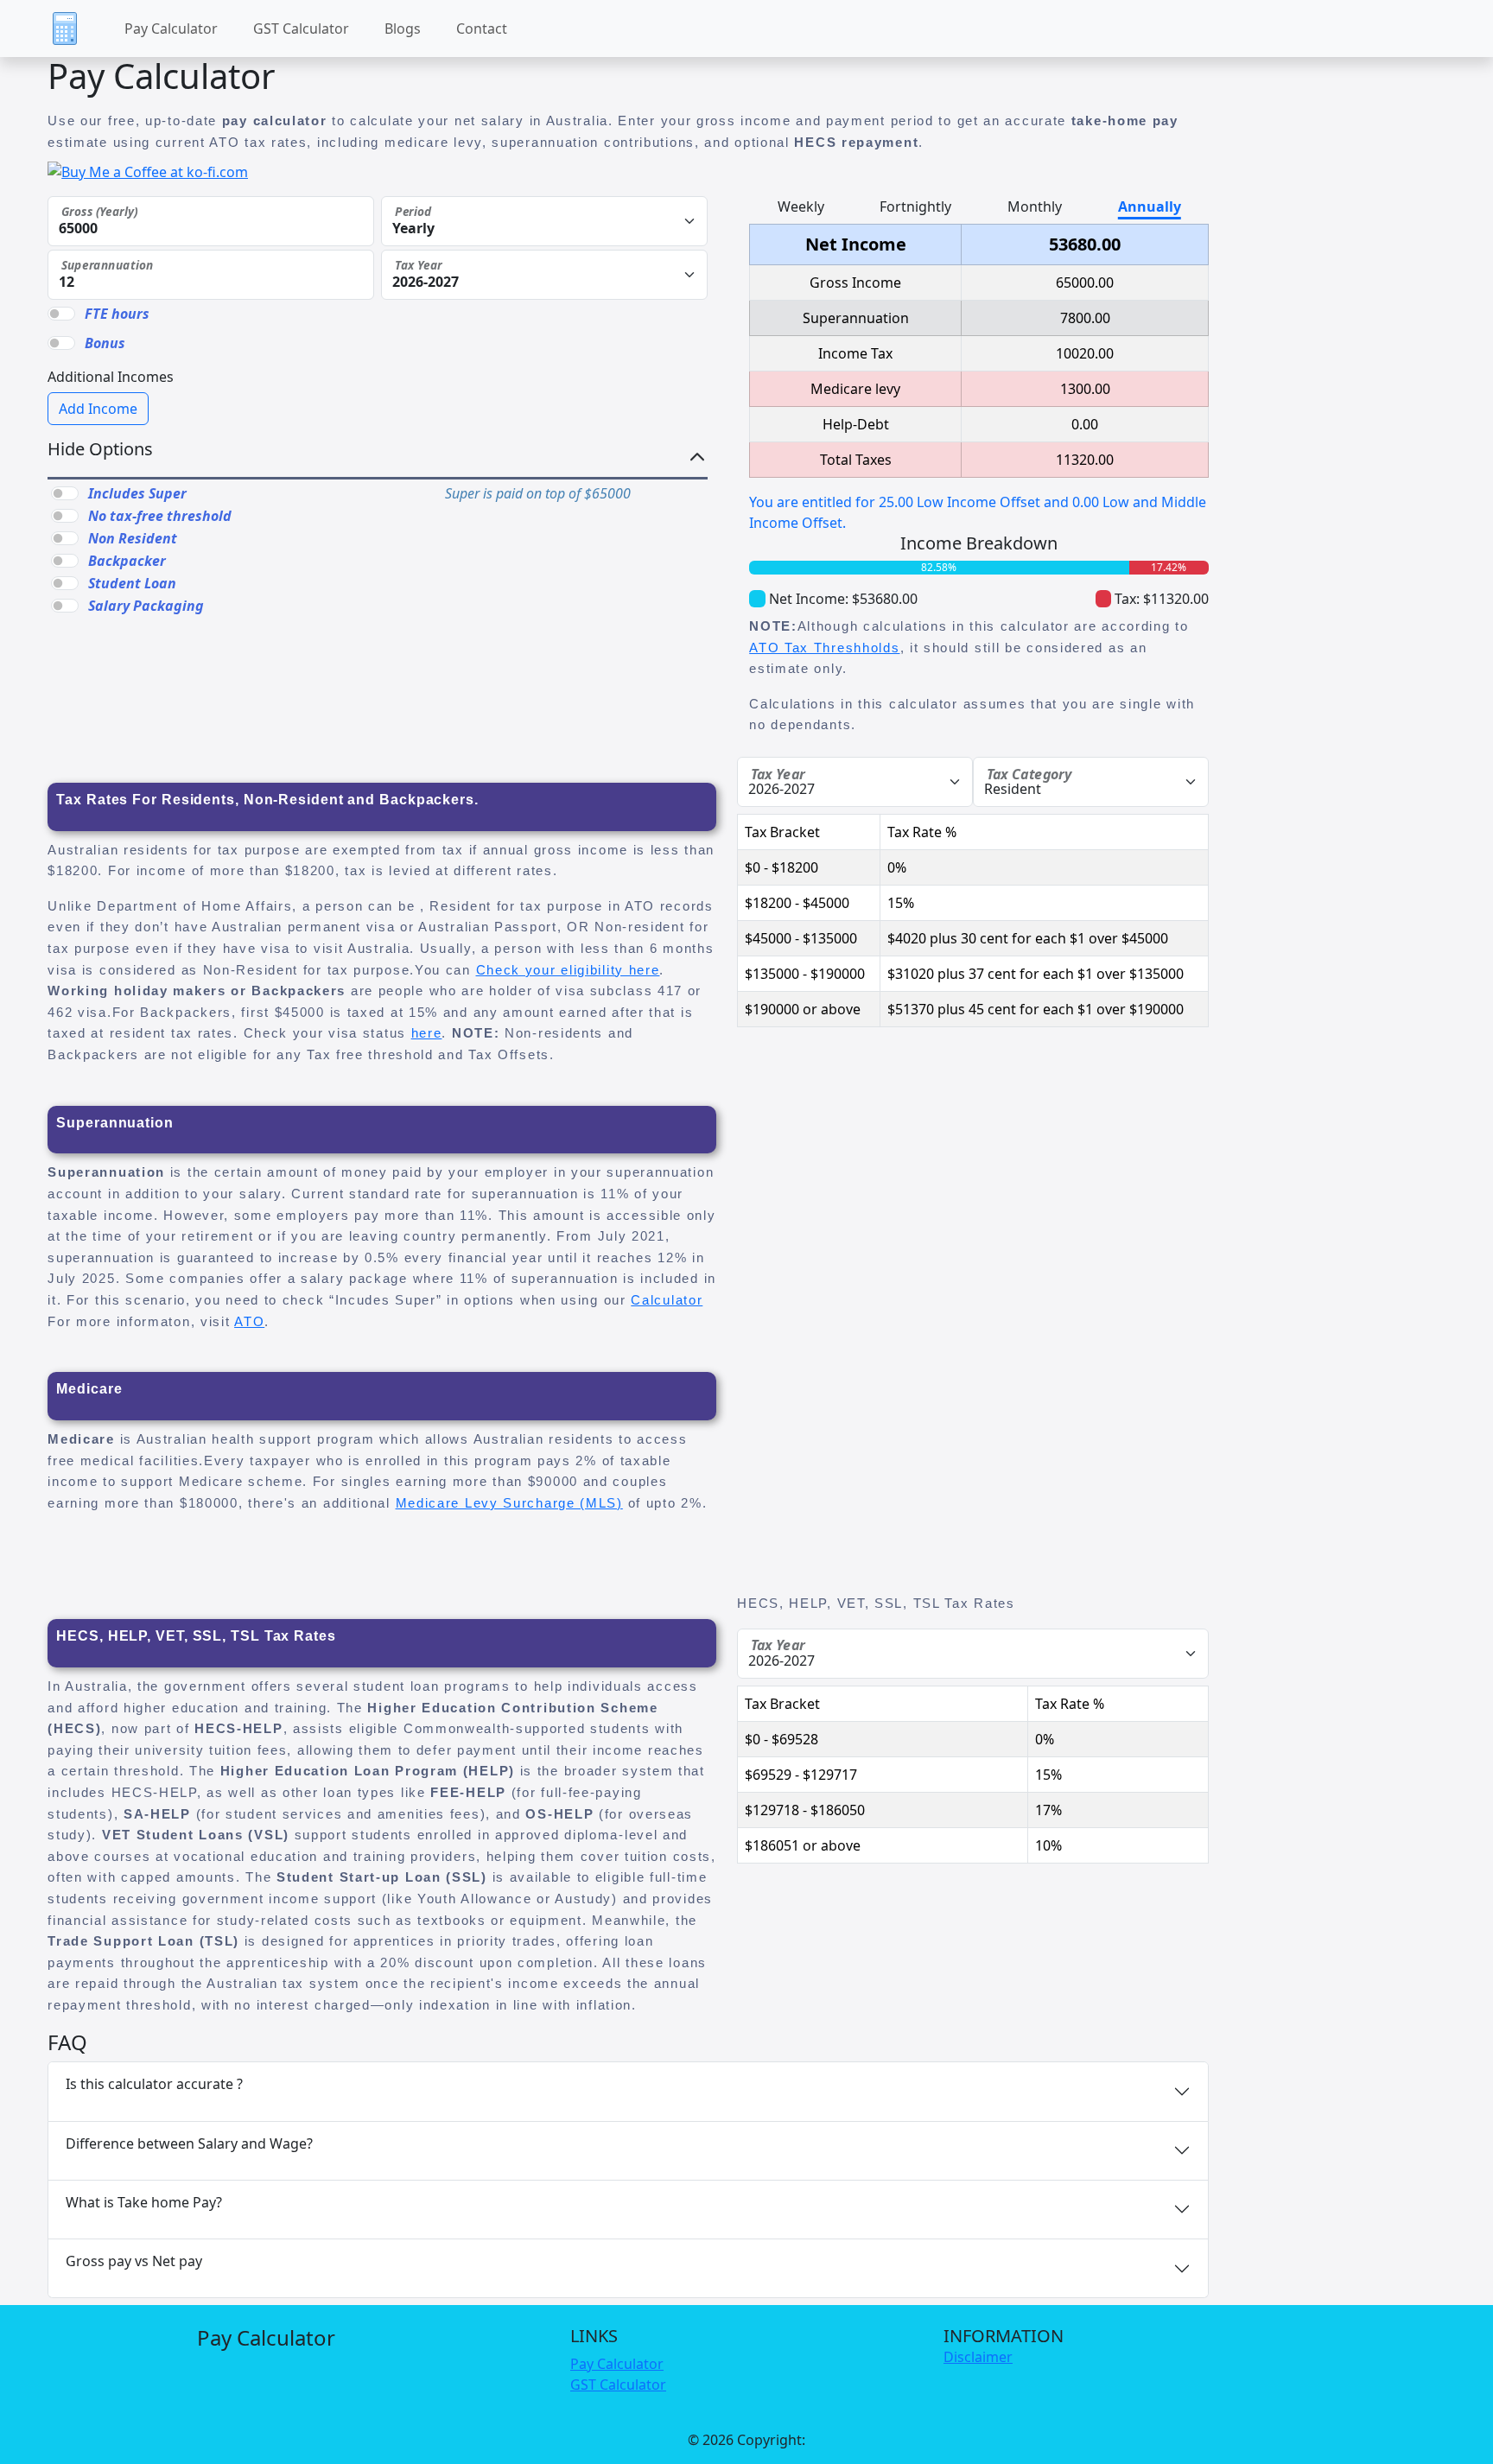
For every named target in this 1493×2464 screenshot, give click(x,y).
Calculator (667, 1300)
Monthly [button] (1035, 206)
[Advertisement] (888, 1166)
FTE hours (117, 314)
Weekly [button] (801, 206)
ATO (249, 1321)
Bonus (105, 343)
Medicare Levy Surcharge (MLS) (509, 1503)
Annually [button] (1150, 206)
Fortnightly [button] (915, 206)
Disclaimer (978, 2357)
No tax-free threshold (160, 516)
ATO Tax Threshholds (824, 648)
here (427, 1033)
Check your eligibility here (568, 970)
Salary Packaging (146, 606)
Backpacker (127, 561)
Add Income (98, 409)
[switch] (65, 493)
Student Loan (132, 583)
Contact (482, 29)
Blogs (403, 29)
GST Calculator (301, 29)
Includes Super (137, 493)
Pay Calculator (171, 29)
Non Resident (133, 538)
